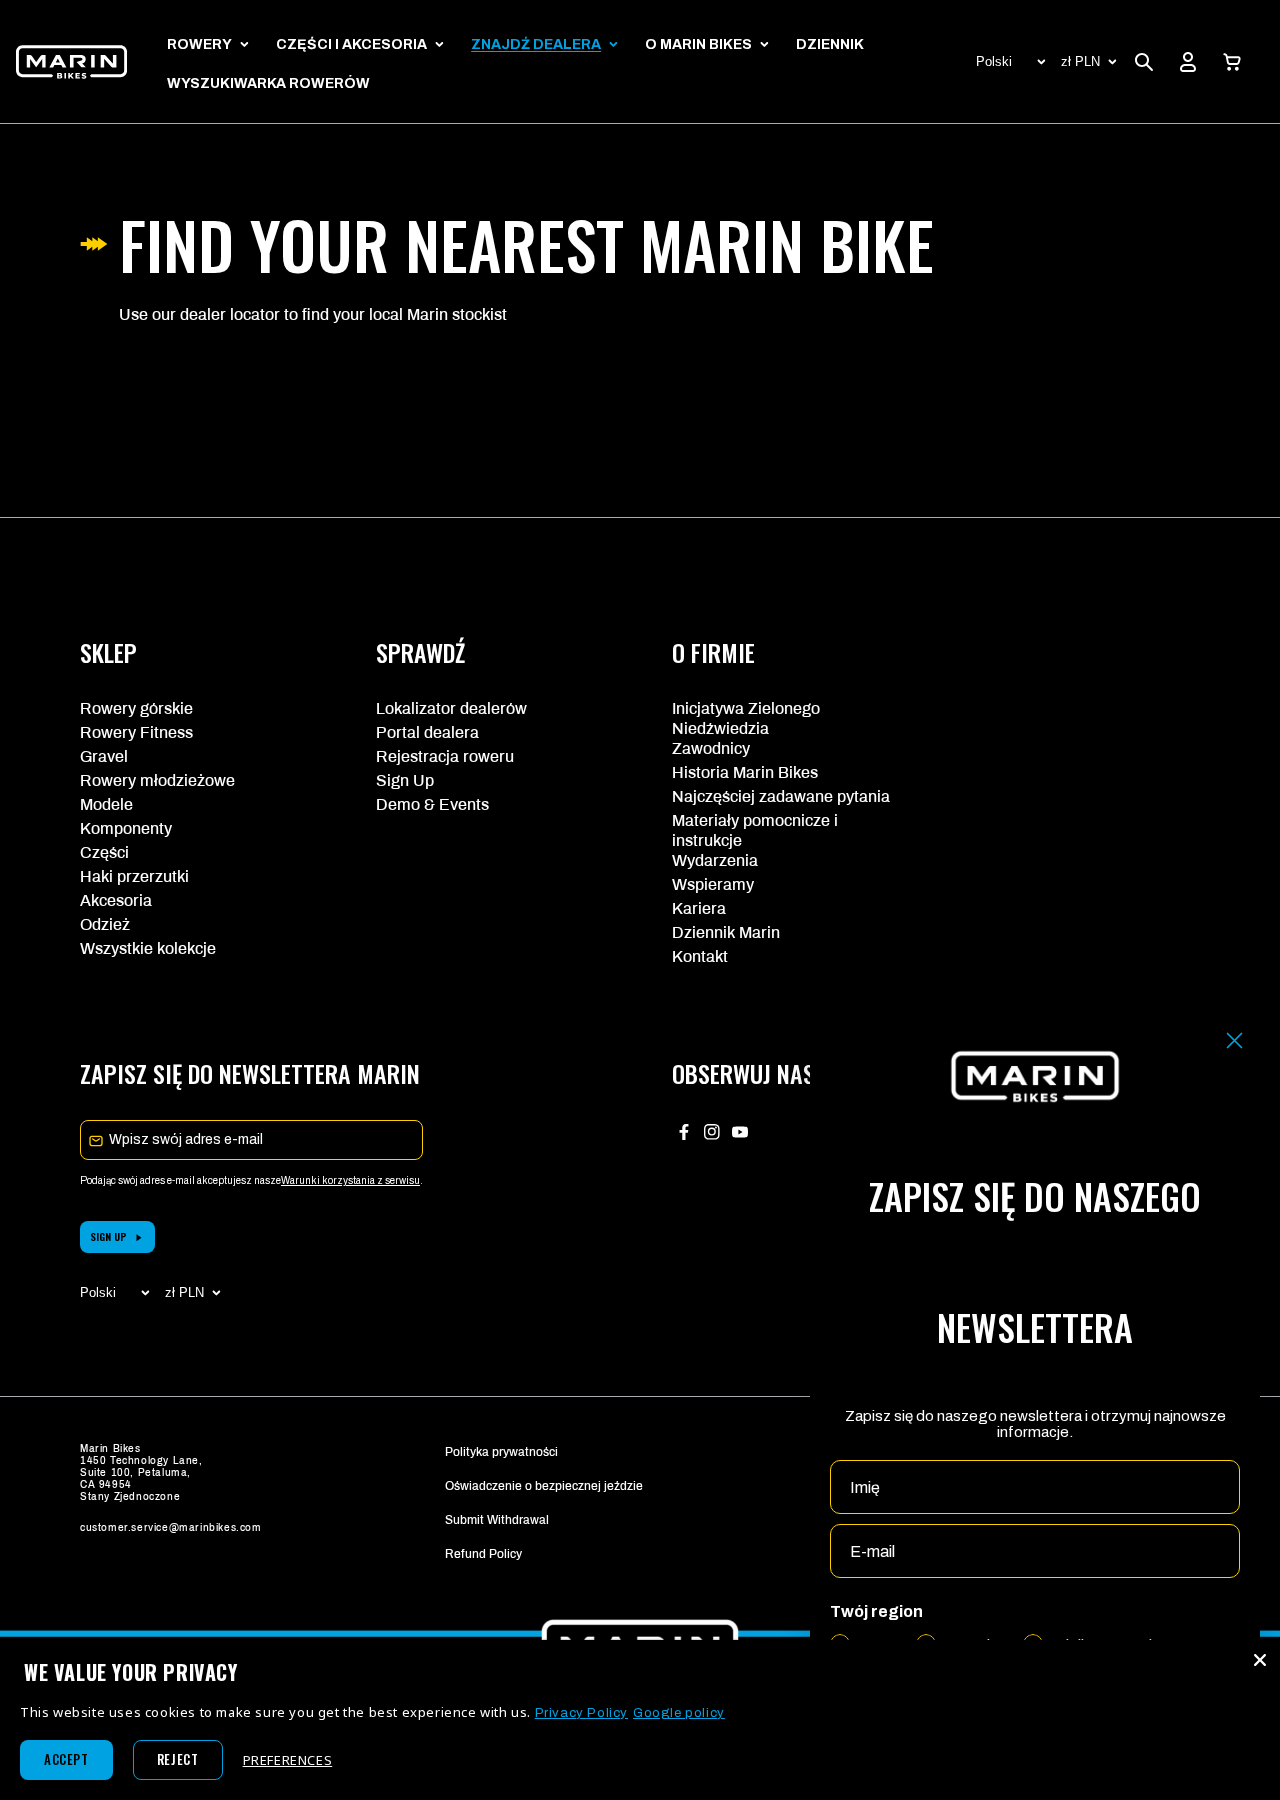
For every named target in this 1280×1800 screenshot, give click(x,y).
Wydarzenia (715, 860)
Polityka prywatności (501, 1452)
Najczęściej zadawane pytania (781, 796)
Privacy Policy (581, 1713)
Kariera (699, 908)
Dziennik (830, 44)
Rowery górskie (136, 708)
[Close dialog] (1234, 1040)
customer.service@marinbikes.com (171, 1527)
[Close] (1260, 1660)
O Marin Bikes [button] (698, 44)
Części (104, 852)
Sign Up (405, 780)
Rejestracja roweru (445, 756)
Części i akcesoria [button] (351, 44)
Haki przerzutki (134, 876)
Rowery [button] (199, 44)
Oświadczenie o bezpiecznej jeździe (544, 1486)
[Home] (71, 61)
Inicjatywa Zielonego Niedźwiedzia (746, 718)
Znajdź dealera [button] (536, 44)
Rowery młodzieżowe (157, 780)
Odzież (105, 924)
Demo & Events (432, 804)
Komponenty (126, 828)
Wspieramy (713, 884)
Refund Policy (483, 1554)
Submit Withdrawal (497, 1520)
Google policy (679, 1713)
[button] (1232, 62)
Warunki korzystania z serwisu (350, 1180)
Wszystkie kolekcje (148, 948)
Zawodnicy (711, 748)
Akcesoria (116, 900)
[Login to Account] (1188, 62)
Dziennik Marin (726, 932)
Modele (106, 804)
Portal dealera (427, 732)
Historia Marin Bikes (745, 772)
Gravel (104, 756)
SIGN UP (108, 1236)
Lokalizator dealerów (451, 708)
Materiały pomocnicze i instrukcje (755, 830)
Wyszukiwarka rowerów (268, 83)
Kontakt (700, 956)
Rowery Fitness (136, 732)
